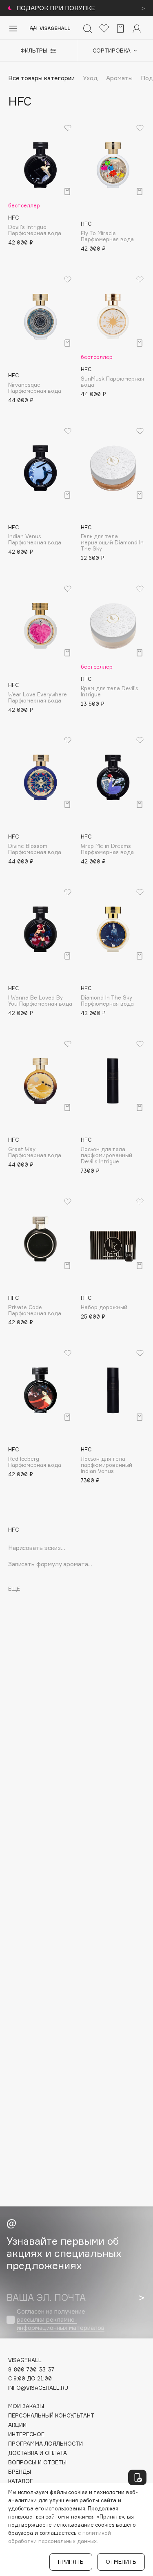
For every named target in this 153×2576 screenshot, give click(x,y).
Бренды (20, 2472)
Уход (90, 78)
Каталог (21, 2481)
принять (71, 2562)
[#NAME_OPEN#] (137, 2477)
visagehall (25, 2360)
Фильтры (34, 51)
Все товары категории (41, 78)
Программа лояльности (45, 2444)
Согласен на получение (61, 2320)
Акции (17, 2425)
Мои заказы (26, 2406)
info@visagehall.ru (38, 2388)
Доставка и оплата (38, 2453)
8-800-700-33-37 (31, 2370)
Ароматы (119, 78)
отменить (121, 2562)
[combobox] (111, 51)
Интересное (26, 2434)
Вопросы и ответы (37, 2463)
